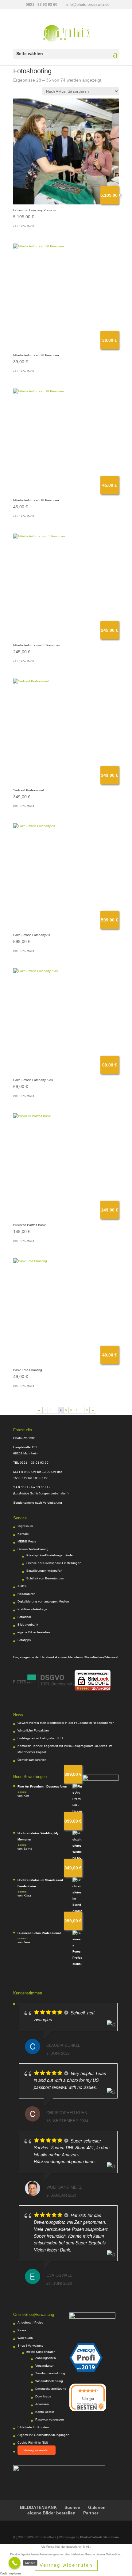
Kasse (22, 2330)
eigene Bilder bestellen (34, 1632)
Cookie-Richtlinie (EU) (33, 2443)
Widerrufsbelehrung (49, 2381)
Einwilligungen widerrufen (44, 1571)
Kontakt (23, 1534)
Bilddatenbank (28, 1625)
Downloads (43, 2396)
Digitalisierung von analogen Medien (43, 1601)
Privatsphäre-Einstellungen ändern (51, 1555)
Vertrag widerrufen (37, 2450)
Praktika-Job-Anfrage (32, 1609)
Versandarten (45, 2366)
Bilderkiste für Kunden (33, 2427)
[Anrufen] (15, 2563)
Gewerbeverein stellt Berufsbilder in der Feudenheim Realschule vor (66, 1723)
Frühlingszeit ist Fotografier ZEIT (40, 1738)
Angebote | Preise (30, 2322)
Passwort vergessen (50, 2419)
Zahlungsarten (46, 2358)
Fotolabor (24, 1617)
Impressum (25, 1526)
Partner (91, 2513)
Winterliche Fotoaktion (33, 1730)
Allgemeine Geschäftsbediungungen (43, 2435)
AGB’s (22, 1586)
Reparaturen (26, 1594)
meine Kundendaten (41, 2352)
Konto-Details (45, 2412)
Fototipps (24, 1640)
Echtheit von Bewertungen (45, 1578)
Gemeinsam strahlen (32, 1760)
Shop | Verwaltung (31, 2346)
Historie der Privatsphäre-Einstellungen (54, 1563)
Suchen (72, 2507)
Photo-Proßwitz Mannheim (99, 2537)
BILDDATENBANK (38, 2507)
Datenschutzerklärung (33, 1549)
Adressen (42, 2404)
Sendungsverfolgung (50, 2373)
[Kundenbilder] (44, 1688)
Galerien (97, 2507)
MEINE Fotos (27, 1541)
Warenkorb (25, 2338)
